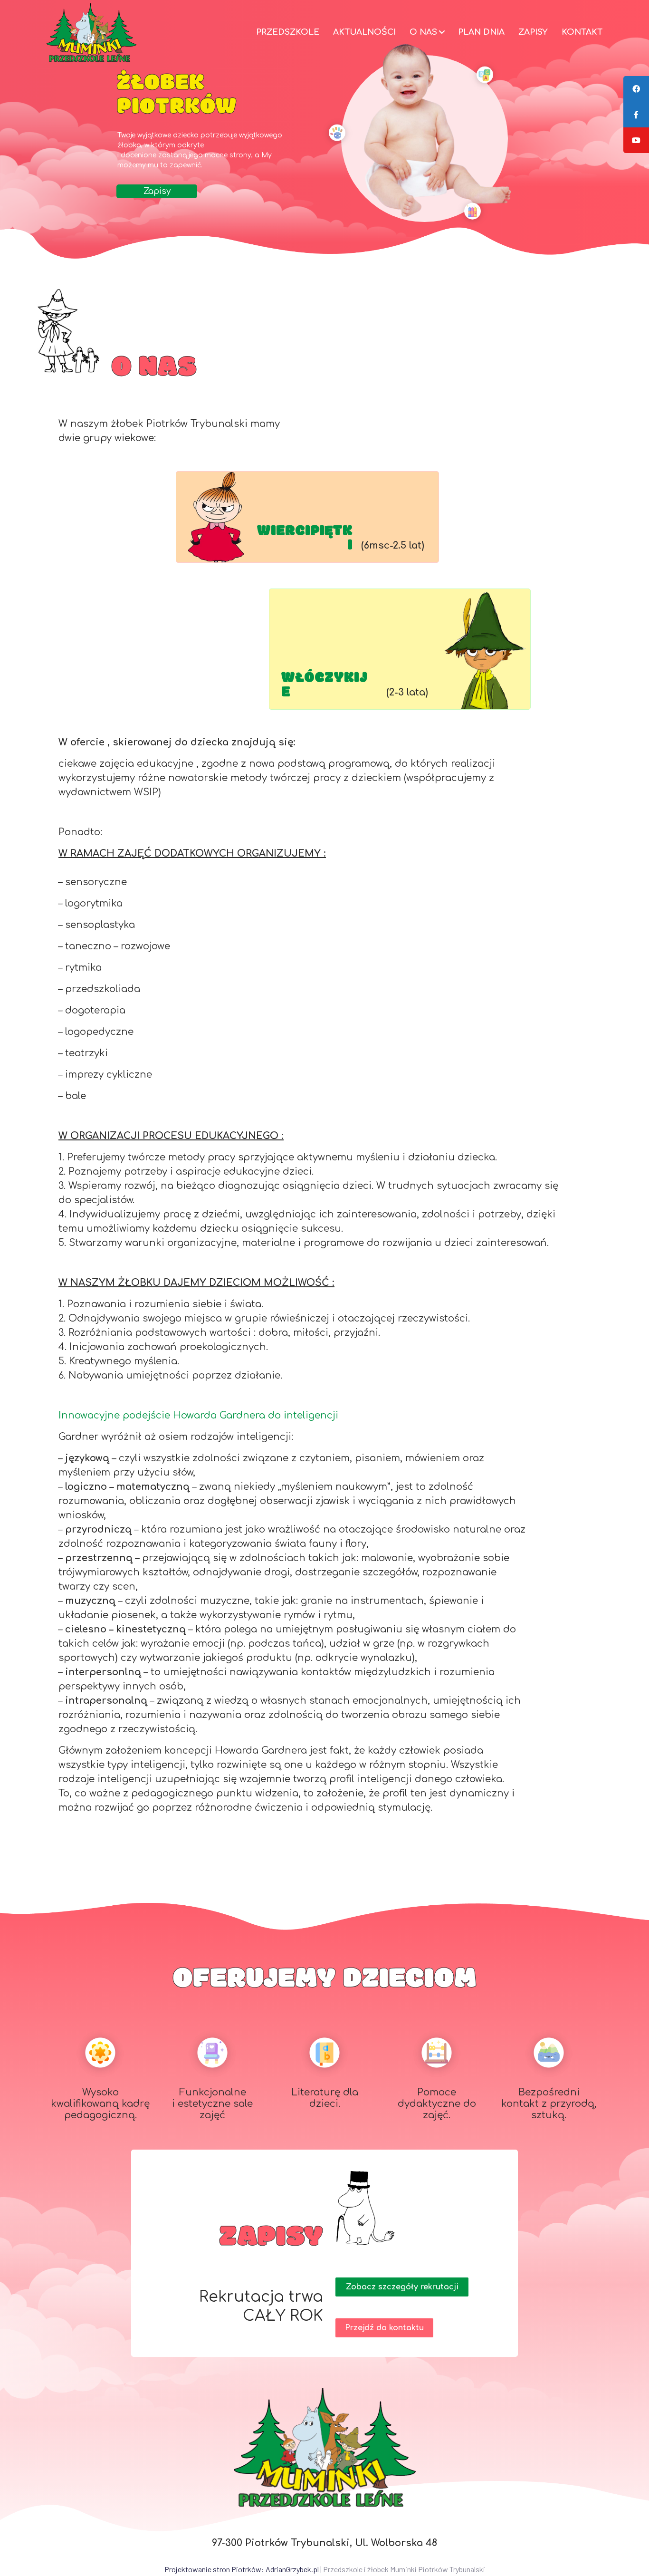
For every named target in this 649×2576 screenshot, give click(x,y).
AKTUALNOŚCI (364, 32)
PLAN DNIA (481, 32)
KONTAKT (582, 32)
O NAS (423, 32)
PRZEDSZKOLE (288, 32)
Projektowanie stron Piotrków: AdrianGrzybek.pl (242, 2569)
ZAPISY (533, 32)
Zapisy (157, 191)
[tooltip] (636, 89)
